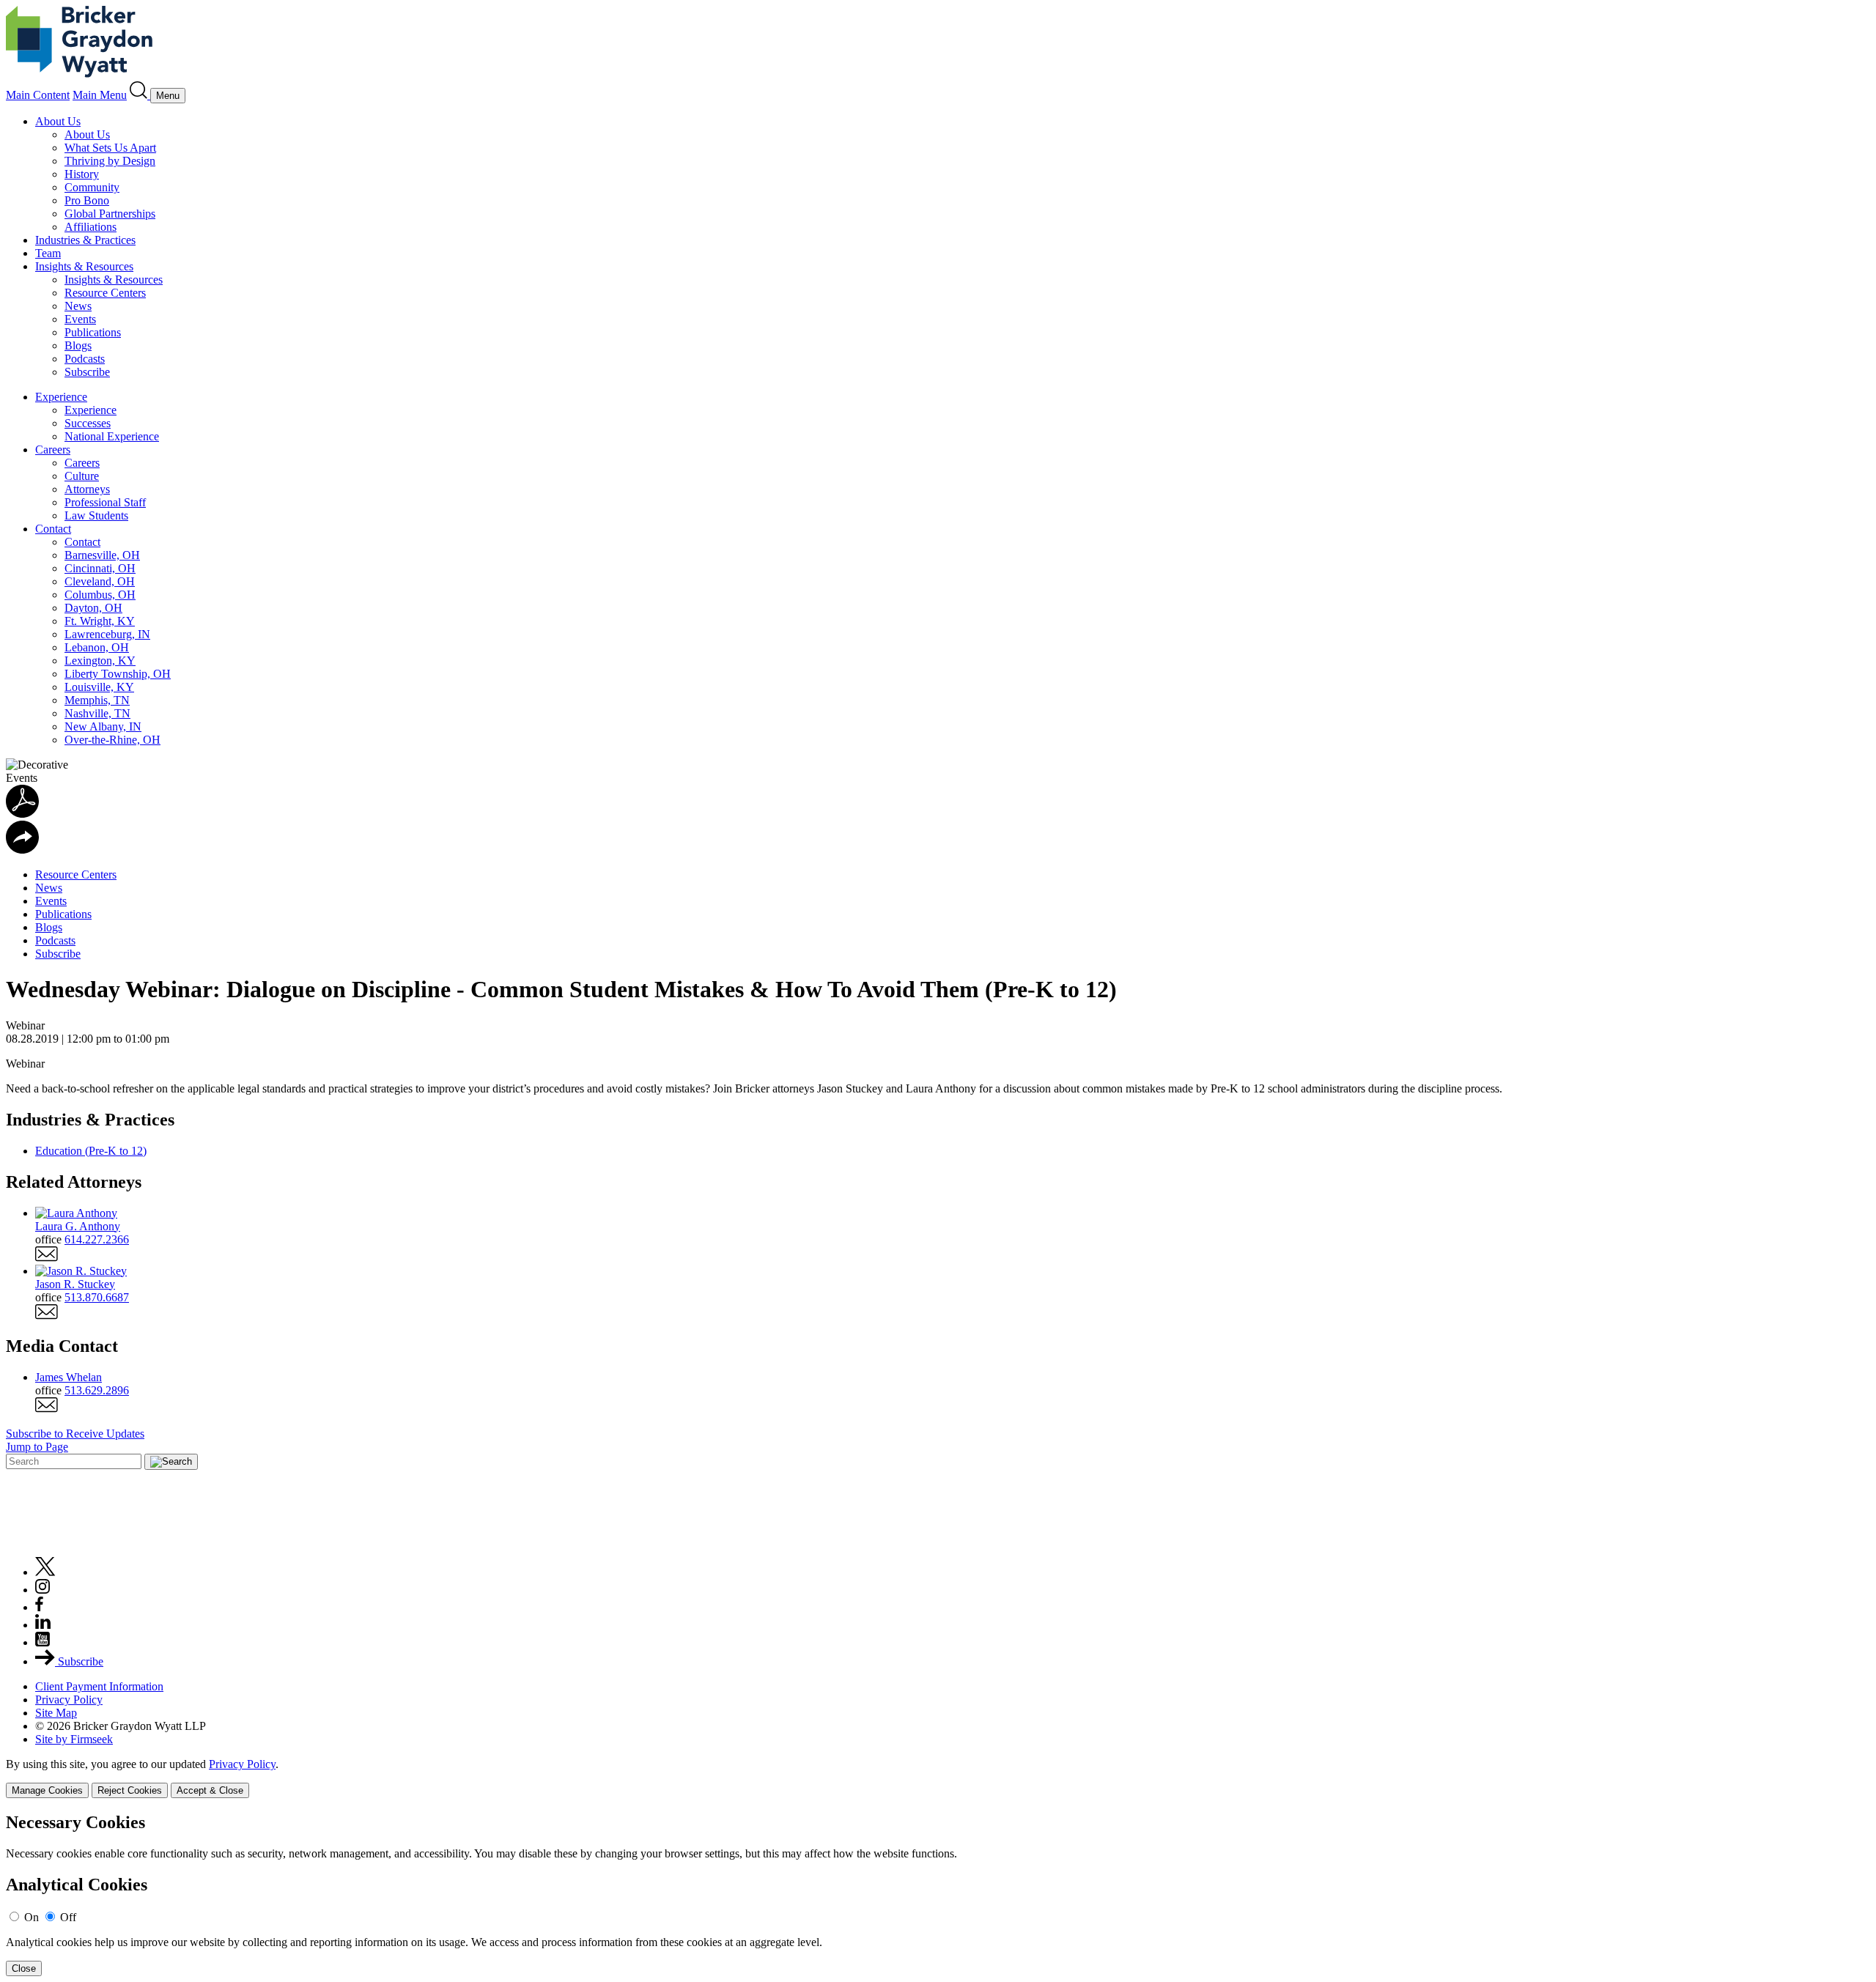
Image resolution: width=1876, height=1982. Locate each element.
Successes (88, 423)
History (82, 174)
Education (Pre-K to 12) (91, 1151)
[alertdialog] (938, 1894)
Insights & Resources (84, 266)
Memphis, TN (97, 700)
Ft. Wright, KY (100, 621)
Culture (82, 476)
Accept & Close (210, 1790)
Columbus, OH (100, 595)
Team (48, 253)
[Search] (140, 95)
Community (92, 187)
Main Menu (100, 95)
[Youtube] (43, 1642)
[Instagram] (43, 1590)
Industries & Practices (85, 240)
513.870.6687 (97, 1297)
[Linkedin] (43, 1625)
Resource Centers (105, 293)
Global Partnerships (110, 214)
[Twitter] (45, 1572)
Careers (53, 450)
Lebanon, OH (97, 647)
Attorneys (87, 489)
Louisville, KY (99, 687)
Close (24, 1968)
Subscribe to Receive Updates (75, 1434)
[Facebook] (39, 1607)
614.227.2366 (97, 1239)
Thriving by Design (110, 161)
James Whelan (69, 1377)
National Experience (112, 436)
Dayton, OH (93, 608)
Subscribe (87, 372)
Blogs (78, 345)
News (78, 306)
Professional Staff (105, 502)
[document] (938, 1894)
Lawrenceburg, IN (107, 634)
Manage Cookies (47, 1790)
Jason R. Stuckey (75, 1284)
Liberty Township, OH (118, 674)
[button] (22, 850)
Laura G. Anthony (78, 1226)
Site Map (56, 1713)
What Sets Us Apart (110, 148)
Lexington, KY (100, 661)
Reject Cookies (130, 1790)
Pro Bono (87, 200)
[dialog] (938, 1778)
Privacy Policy (69, 1700)
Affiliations (91, 227)
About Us (58, 121)
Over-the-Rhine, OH (112, 740)
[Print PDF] (22, 814)
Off (68, 1917)
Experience (61, 397)
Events (80, 319)
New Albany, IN (103, 726)
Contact (53, 529)
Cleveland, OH (100, 581)
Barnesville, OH (102, 555)
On (32, 1917)
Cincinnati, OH (100, 568)
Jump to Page (37, 1447)
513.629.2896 (97, 1390)
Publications (93, 332)
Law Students (96, 515)
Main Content (38, 95)
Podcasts (85, 359)
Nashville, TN (97, 713)
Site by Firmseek (74, 1739)
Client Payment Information (99, 1686)
